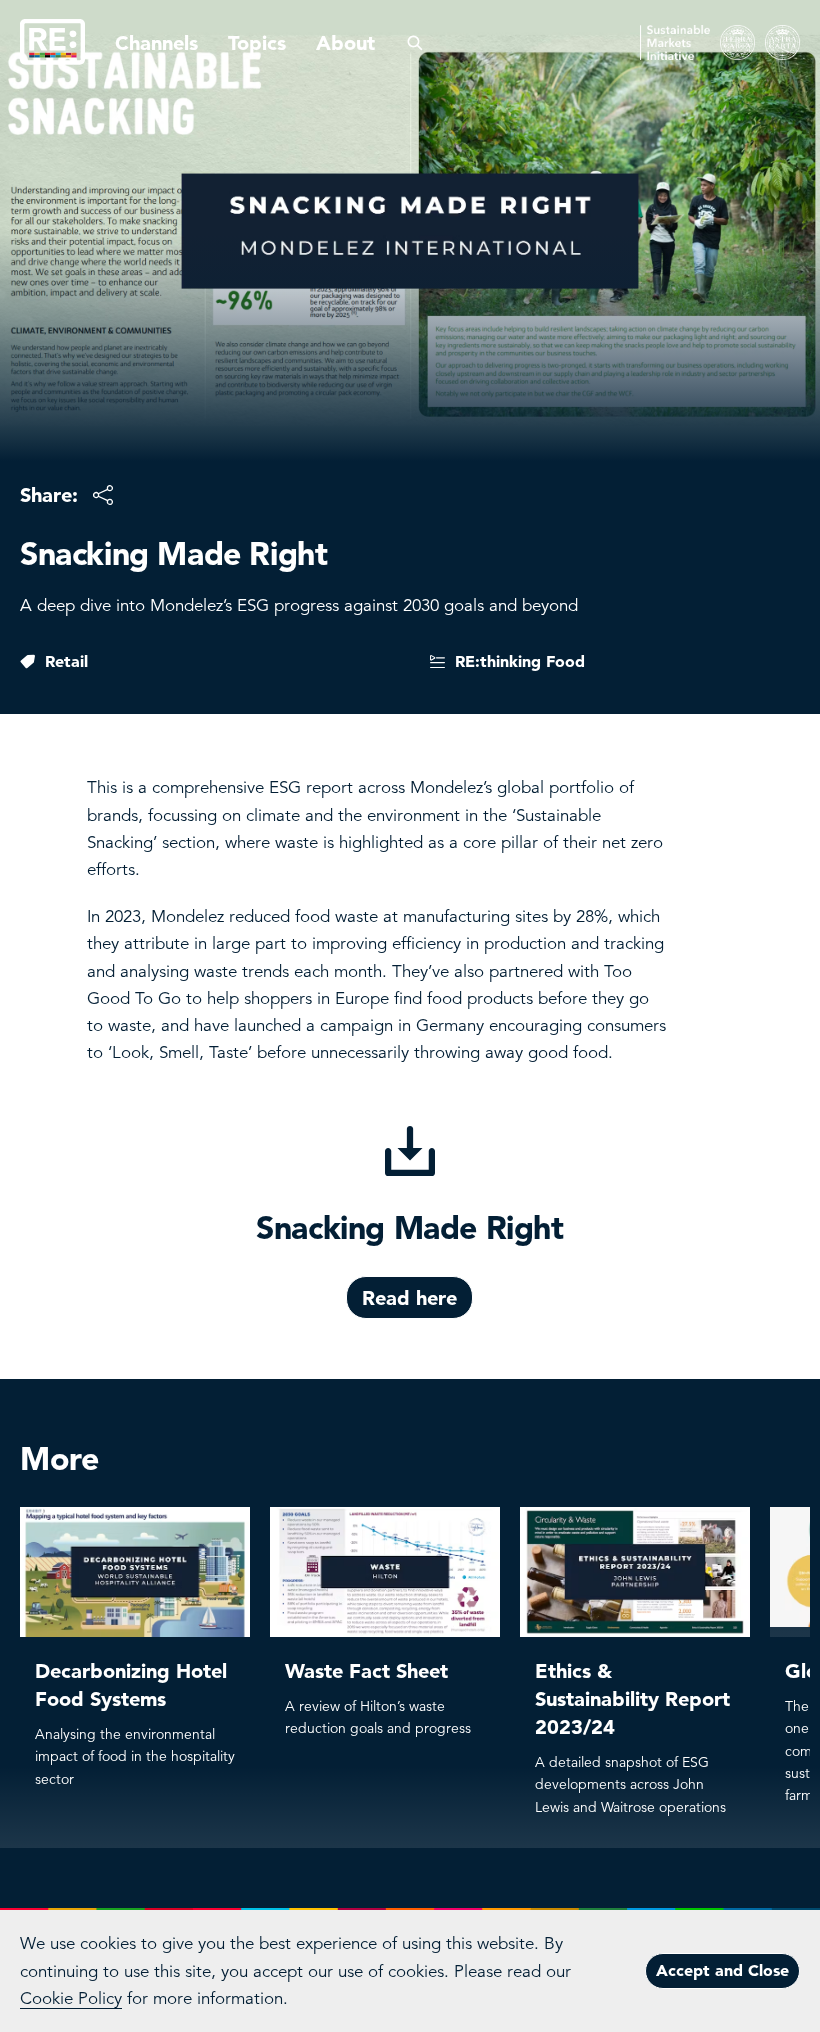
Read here (409, 1298)
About (345, 43)
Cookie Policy (71, 1998)
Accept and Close (722, 1970)
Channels (156, 43)
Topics (257, 43)
